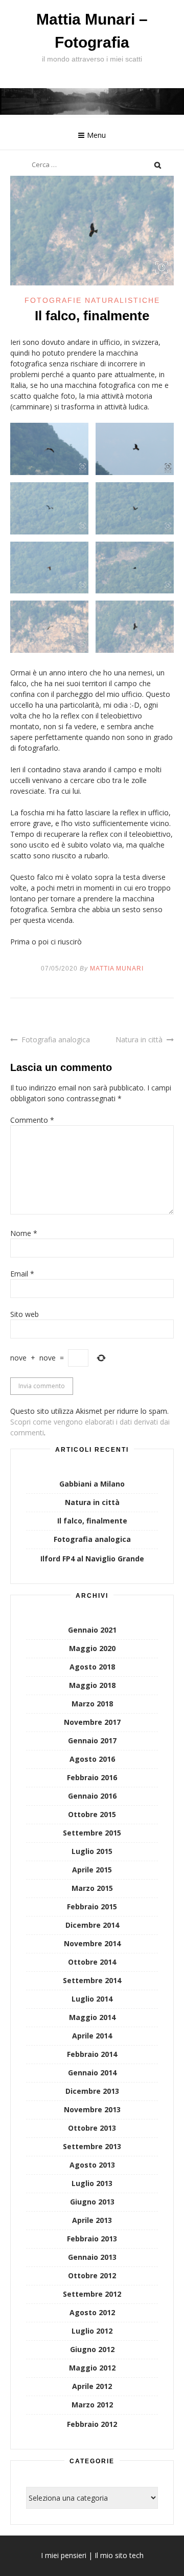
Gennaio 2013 (92, 2257)
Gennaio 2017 (92, 1740)
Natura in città (139, 1039)
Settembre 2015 (92, 1833)
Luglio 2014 (92, 1999)
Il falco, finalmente (92, 1521)
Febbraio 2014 (92, 2054)
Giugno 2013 (92, 2202)
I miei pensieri (64, 2555)
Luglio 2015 (92, 1851)
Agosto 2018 (92, 1667)
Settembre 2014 (92, 1980)
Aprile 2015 (92, 1870)
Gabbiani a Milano (92, 1484)
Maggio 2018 (92, 1685)
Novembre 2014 (92, 1943)
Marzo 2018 (92, 1704)
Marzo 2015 (92, 1888)
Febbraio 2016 (92, 1777)
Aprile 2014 (92, 2036)
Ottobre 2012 (92, 2275)
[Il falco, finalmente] (92, 283)
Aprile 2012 (92, 2386)
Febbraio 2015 (92, 1907)
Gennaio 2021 (92, 1630)
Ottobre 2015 (92, 1814)
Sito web (25, 1314)
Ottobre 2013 (92, 2128)
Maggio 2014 (92, 2017)
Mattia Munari (117, 968)
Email (22, 1274)
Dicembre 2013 (92, 2091)
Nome (24, 1233)
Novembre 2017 (92, 1722)
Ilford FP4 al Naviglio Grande (92, 1559)
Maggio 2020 (92, 1648)
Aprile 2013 (92, 2220)
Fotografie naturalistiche (92, 300)
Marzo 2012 (92, 2405)
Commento (32, 1120)
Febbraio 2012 (92, 2424)
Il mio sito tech (119, 2555)
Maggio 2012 (92, 2368)
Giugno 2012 (92, 2349)
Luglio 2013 (92, 2183)
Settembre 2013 (92, 2146)
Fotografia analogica (56, 1039)
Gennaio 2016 (92, 1796)
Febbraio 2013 (92, 2239)
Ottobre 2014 (92, 1962)
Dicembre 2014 (92, 1925)
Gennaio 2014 (92, 2073)
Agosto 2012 (92, 2312)
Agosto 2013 (92, 2165)
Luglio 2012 (92, 2331)
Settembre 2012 (92, 2294)
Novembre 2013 (92, 2109)
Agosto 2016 (92, 1759)
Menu (96, 135)
